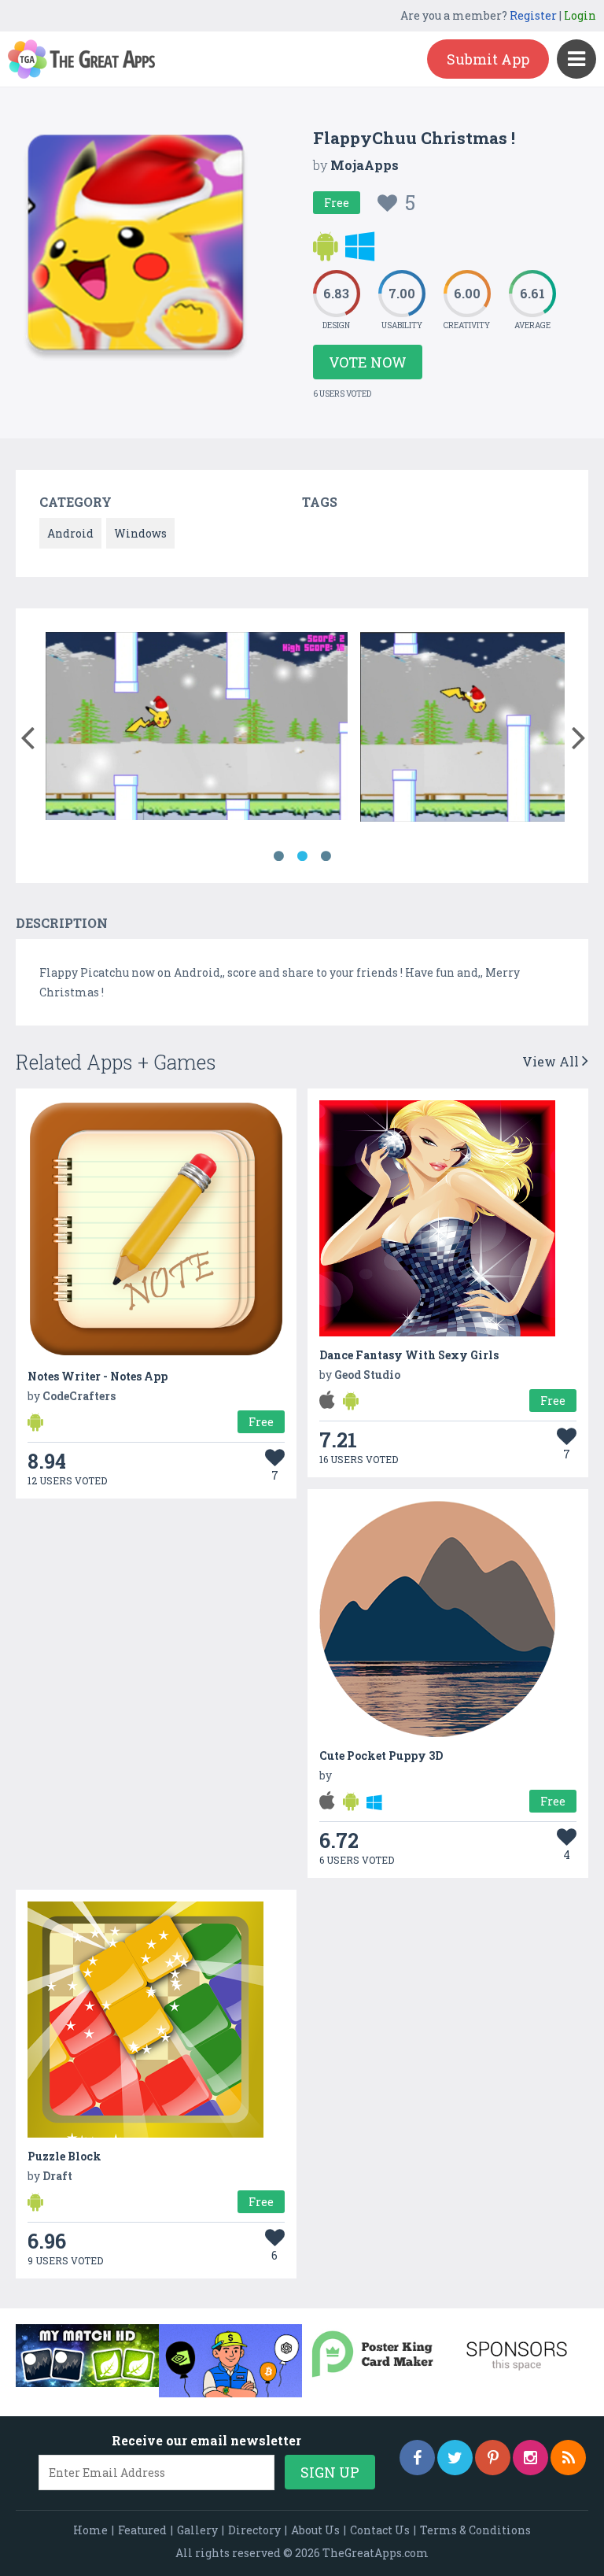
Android (70, 533)
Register (533, 15)
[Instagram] (530, 2458)
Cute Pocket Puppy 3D (381, 1756)
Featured (142, 2530)
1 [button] (278, 856)
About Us (315, 2530)
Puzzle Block (64, 2156)
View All (552, 1061)
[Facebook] (417, 2458)
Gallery (197, 2530)
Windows (140, 533)
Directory (254, 2530)
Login (580, 15)
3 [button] (326, 856)
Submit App (488, 59)
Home (90, 2530)
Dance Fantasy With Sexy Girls (409, 1355)
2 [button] (302, 856)
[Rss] (568, 2458)
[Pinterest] (493, 2458)
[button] (27, 734)
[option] (197, 729)
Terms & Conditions (475, 2530)
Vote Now (368, 362)
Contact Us (380, 2530)
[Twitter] (455, 2458)
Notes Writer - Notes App (98, 1376)
